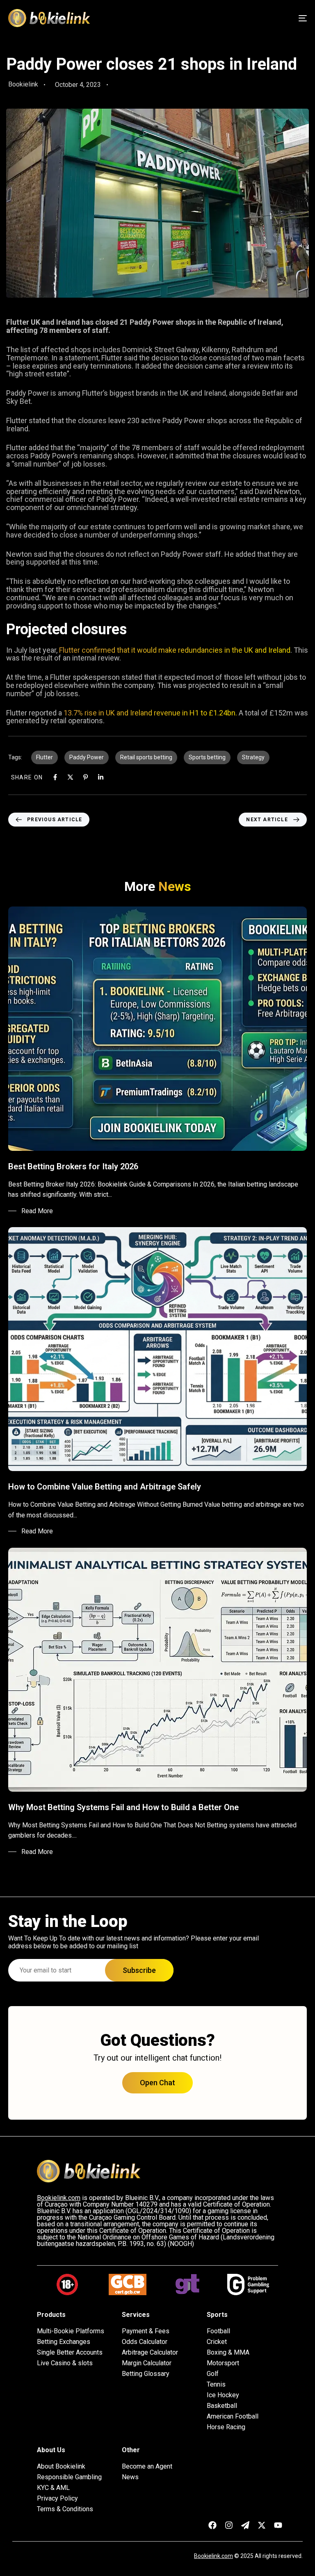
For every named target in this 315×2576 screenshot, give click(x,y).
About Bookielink (61, 2467)
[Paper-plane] (245, 2525)
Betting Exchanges (64, 2342)
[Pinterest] (86, 777)
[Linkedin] (101, 777)
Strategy (253, 757)
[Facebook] (55, 777)
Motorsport (223, 2363)
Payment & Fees (146, 2331)
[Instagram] (229, 2525)
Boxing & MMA (228, 2353)
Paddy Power (87, 757)
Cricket (217, 2342)
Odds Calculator (145, 2342)
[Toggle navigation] (257, 18)
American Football (233, 2417)
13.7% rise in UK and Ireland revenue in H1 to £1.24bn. (150, 713)
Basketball (222, 2406)
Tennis (216, 2385)
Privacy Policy (57, 2499)
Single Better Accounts (70, 2353)
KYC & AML (53, 2488)
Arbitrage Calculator (150, 2353)
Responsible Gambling (69, 2477)
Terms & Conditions (65, 2509)
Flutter (45, 757)
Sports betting (207, 757)
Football (218, 2331)
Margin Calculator (147, 2363)
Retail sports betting (146, 757)
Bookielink (23, 84)
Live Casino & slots (65, 2363)
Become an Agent (147, 2467)
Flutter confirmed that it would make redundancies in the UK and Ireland (175, 650)
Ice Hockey (223, 2395)
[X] (70, 777)
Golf (213, 2374)
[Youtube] (278, 2525)
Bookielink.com (213, 2556)
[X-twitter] (262, 2525)
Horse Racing (226, 2427)
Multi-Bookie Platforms (71, 2331)
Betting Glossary (146, 2374)
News (130, 2477)
